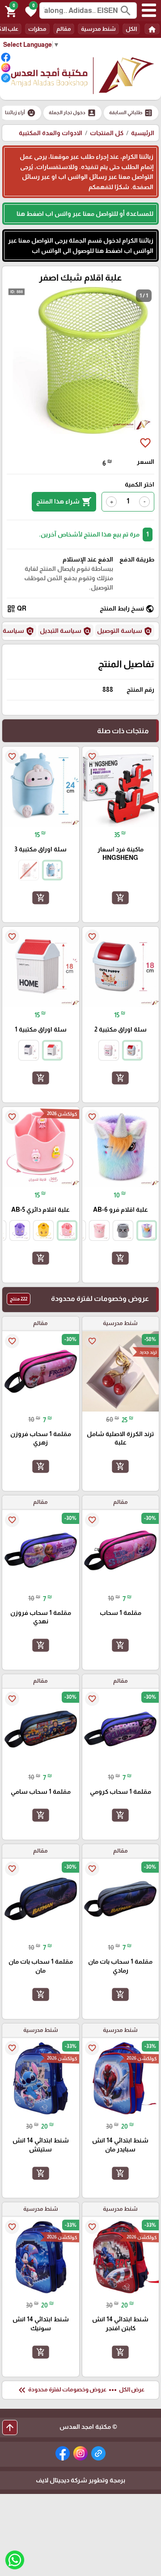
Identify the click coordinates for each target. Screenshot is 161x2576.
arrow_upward (10, 2427)
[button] (30, 11)
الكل (131, 29)
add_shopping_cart (120, 898)
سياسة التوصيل (125, 631)
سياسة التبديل (66, 631)
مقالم (64, 29)
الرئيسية (143, 133)
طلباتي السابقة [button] (131, 113)
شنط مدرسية (98, 29)
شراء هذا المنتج (64, 502)
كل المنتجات (107, 133)
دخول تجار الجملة (72, 113)
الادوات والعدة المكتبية (51, 133)
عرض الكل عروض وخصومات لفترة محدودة (80, 2390)
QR (17, 609)
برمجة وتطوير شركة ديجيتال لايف (80, 2480)
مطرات (37, 29)
